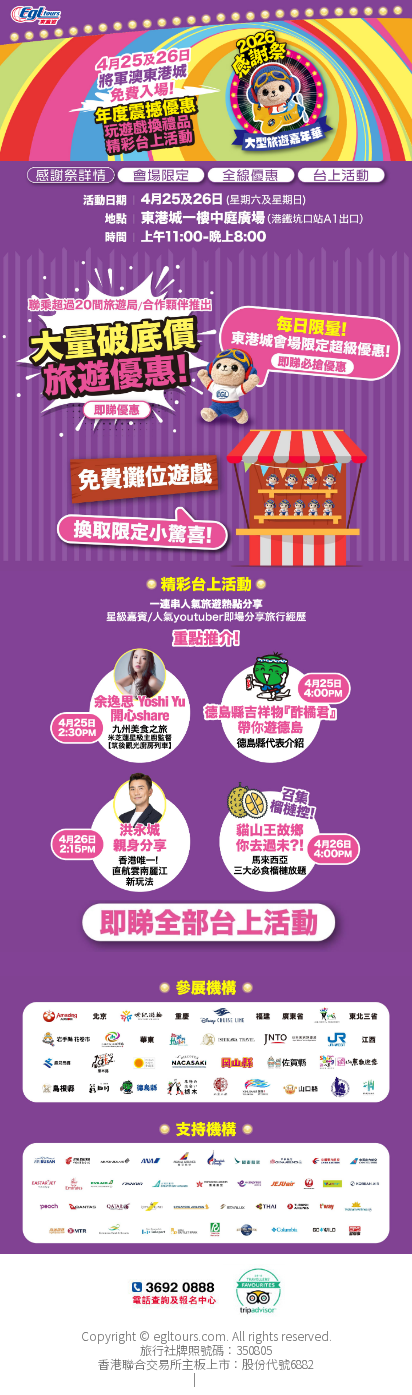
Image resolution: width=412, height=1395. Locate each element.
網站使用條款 (235, 1377)
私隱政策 (166, 1377)
